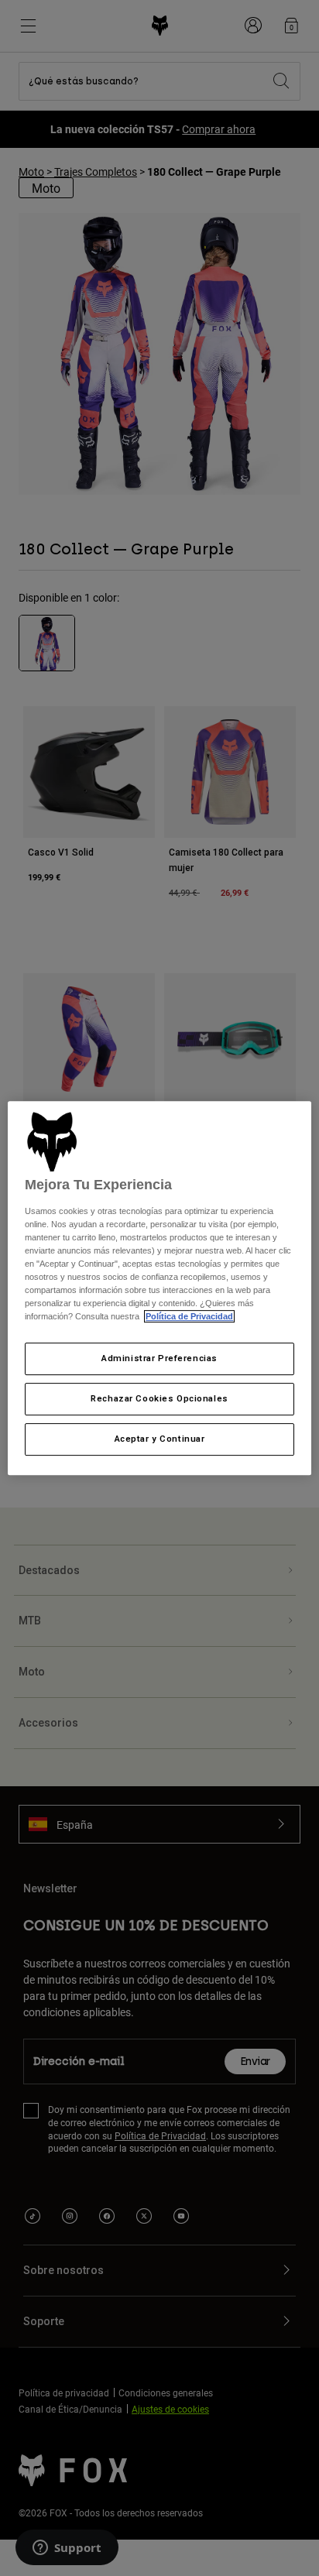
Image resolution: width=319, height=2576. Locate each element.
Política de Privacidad (189, 1317)
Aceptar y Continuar (160, 1439)
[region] (159, 1288)
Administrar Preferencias (159, 1359)
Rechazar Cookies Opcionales (159, 1399)
